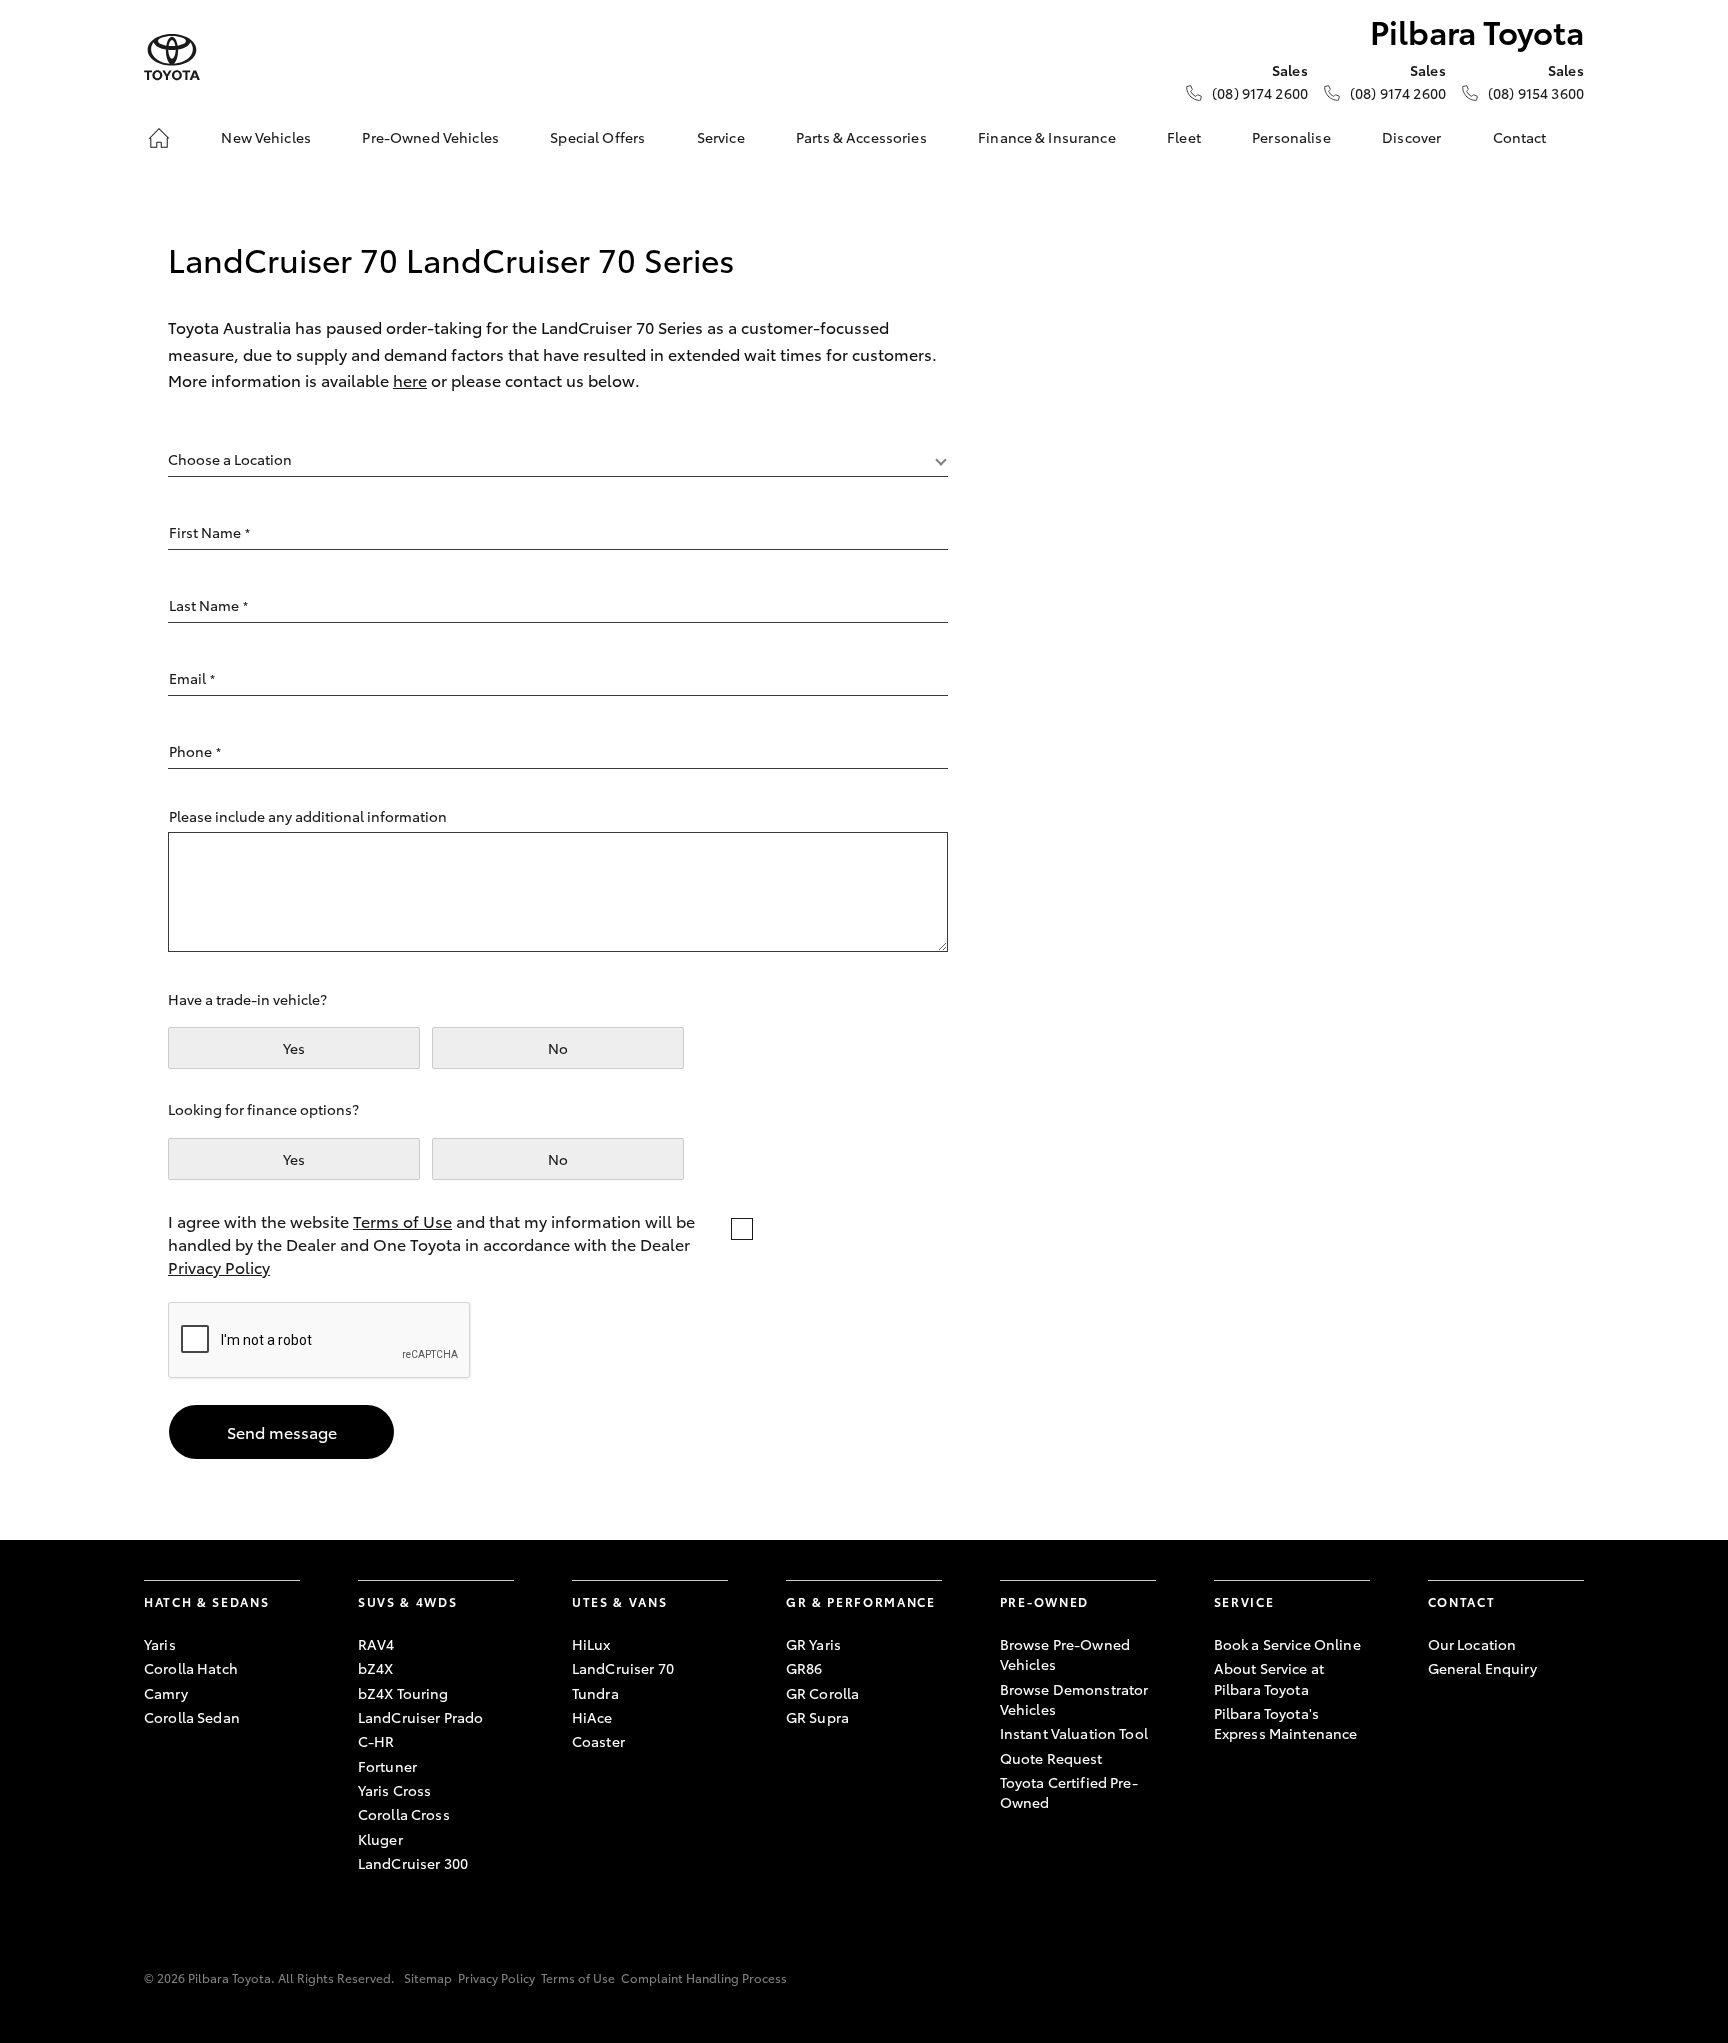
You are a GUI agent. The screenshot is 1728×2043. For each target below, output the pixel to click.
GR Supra (817, 1717)
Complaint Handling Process (704, 1977)
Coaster (598, 1741)
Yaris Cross (395, 1790)
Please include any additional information (308, 816)
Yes (294, 1048)
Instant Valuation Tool (1074, 1733)
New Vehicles (266, 137)
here (410, 379)
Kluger (380, 1839)
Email (192, 678)
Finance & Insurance (1047, 137)
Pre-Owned (1044, 1601)
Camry (166, 1693)
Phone (195, 751)
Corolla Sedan (192, 1717)
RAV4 (376, 1644)
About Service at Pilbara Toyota (1269, 1678)
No (558, 1048)
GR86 (804, 1668)
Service (721, 137)
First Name (209, 532)
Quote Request (1051, 1758)
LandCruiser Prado (420, 1717)
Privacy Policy (219, 1266)
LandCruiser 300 (413, 1863)
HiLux (591, 1644)
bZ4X (376, 1668)
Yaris (160, 1644)
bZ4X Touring (403, 1693)
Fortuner (387, 1766)
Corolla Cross (404, 1814)
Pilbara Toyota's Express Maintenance (1286, 1723)
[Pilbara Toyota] (172, 57)
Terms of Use (402, 1220)
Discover (1411, 137)
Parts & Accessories (861, 137)
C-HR (376, 1741)
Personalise (1291, 137)
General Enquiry (1482, 1668)
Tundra (595, 1693)
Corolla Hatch (191, 1668)
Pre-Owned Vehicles (430, 137)
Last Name (208, 605)
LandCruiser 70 (623, 1668)
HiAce (592, 1717)
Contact (1520, 137)
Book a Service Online (1287, 1644)
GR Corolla (822, 1693)
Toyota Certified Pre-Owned (1069, 1792)
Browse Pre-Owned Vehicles (1065, 1654)
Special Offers (597, 137)
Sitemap (428, 1977)
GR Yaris (813, 1644)
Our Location (1472, 1644)
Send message (282, 1431)
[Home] (159, 138)
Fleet (1184, 137)
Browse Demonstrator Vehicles (1074, 1699)
